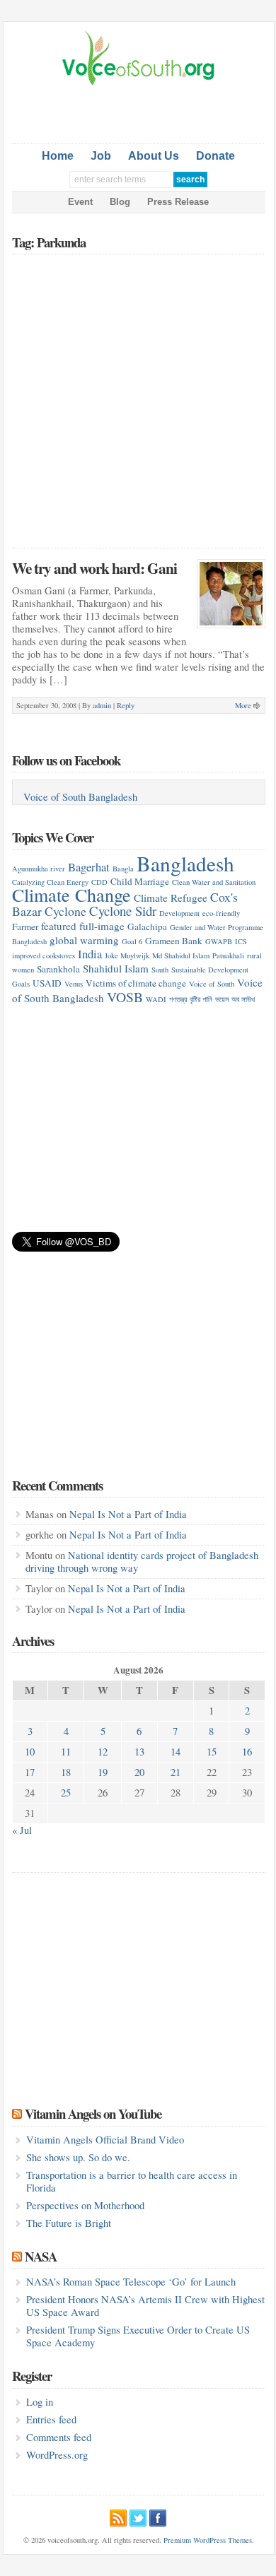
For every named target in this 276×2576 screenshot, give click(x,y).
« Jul (22, 1830)
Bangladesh (185, 863)
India (90, 954)
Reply (126, 705)
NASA (41, 2256)
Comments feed (59, 2437)
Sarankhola (58, 969)
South (160, 970)
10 (30, 1752)
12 (103, 1752)
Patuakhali (228, 955)
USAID (47, 983)
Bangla (123, 869)
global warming (84, 940)
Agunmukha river (39, 869)
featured (59, 926)
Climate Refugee (171, 898)
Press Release (178, 202)
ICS (241, 941)
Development (179, 913)
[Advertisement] (144, 112)
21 (176, 1772)
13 (139, 1752)
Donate (215, 156)
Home (58, 156)
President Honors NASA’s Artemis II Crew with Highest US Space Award (145, 2306)
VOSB (125, 996)
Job (101, 156)
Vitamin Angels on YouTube (93, 2113)
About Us (154, 156)
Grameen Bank (174, 941)
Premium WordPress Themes (208, 2540)
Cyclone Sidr (123, 911)
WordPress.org (57, 2455)
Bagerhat (89, 867)
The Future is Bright (69, 2223)
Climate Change (71, 894)
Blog (120, 202)
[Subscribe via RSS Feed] (118, 2516)
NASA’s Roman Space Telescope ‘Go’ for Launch (131, 2282)
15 (212, 1752)
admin (102, 705)
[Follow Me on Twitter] (138, 2516)
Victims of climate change (136, 983)
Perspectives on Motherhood (85, 2205)
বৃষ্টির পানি (201, 999)
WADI (156, 999)
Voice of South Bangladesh (80, 797)
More (243, 705)
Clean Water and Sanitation (214, 882)
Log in (40, 2402)
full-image (102, 926)
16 (247, 1752)
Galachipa (147, 927)
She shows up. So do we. (78, 2157)
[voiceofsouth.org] (139, 83)
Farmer (25, 927)
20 (139, 1772)
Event (80, 202)
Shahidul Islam (116, 968)
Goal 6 (132, 941)
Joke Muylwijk (127, 955)
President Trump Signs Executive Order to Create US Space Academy (138, 2336)
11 (66, 1752)
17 (30, 1772)
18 (66, 1772)
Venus (74, 984)
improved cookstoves (44, 955)
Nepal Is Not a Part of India (128, 1514)
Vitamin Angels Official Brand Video (105, 2140)
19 (103, 1772)
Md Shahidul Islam (181, 955)
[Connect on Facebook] (158, 2516)
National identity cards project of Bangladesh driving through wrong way (142, 1562)
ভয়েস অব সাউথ (235, 999)
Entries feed (51, 2419)
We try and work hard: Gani (94, 568)
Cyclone (65, 911)
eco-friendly (221, 913)
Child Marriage (140, 881)
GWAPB (219, 941)
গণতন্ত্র (178, 999)
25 (66, 1793)
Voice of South (212, 984)
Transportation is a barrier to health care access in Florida (132, 2181)
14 (176, 1752)
